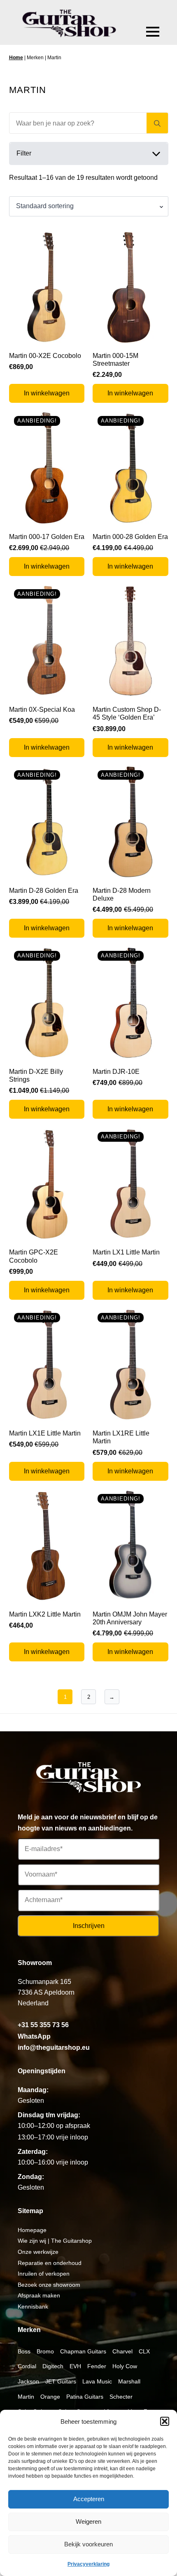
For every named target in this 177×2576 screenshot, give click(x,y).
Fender (97, 2366)
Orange (50, 2397)
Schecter (121, 2397)
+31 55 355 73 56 (43, 2025)
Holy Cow (125, 2366)
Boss (24, 2351)
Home (16, 58)
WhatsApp (34, 2036)
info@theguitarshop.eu (54, 2048)
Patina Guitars (85, 2397)
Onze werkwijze (38, 2252)
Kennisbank (33, 2307)
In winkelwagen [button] (130, 393)
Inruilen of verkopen (44, 2274)
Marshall (129, 2381)
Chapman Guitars (83, 2351)
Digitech (53, 2366)
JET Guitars (61, 2381)
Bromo (45, 2351)
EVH (75, 2366)
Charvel (122, 2351)
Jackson (28, 2381)
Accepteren (89, 2499)
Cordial (27, 2366)
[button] (165, 2421)
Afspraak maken (39, 2295)
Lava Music (97, 2381)
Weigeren (88, 2521)
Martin (26, 2397)
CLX (144, 2351)
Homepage (32, 2230)
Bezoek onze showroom (49, 2285)
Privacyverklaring (88, 2564)
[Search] (157, 123)
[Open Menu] (153, 32)
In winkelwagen (47, 393)
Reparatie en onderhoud (50, 2263)
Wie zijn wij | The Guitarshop (55, 2241)
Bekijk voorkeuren (88, 2544)
